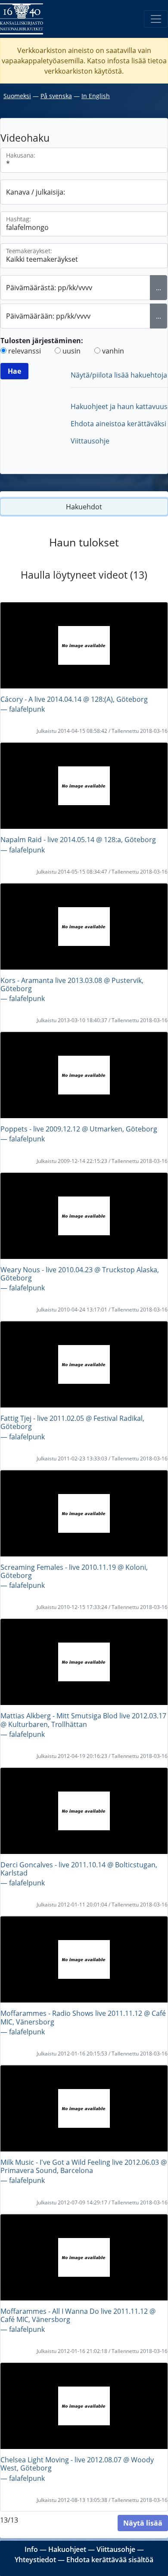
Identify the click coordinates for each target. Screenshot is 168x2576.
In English (96, 96)
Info (31, 2549)
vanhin (113, 351)
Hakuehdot (84, 507)
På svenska (56, 96)
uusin (72, 351)
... (159, 288)
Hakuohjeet (67, 2549)
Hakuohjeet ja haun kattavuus (119, 406)
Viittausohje (90, 441)
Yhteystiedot (35, 2560)
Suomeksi (17, 96)
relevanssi (25, 351)
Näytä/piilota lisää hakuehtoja (119, 375)
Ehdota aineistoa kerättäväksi (118, 424)
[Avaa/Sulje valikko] (156, 19)
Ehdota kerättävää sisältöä (110, 2560)
